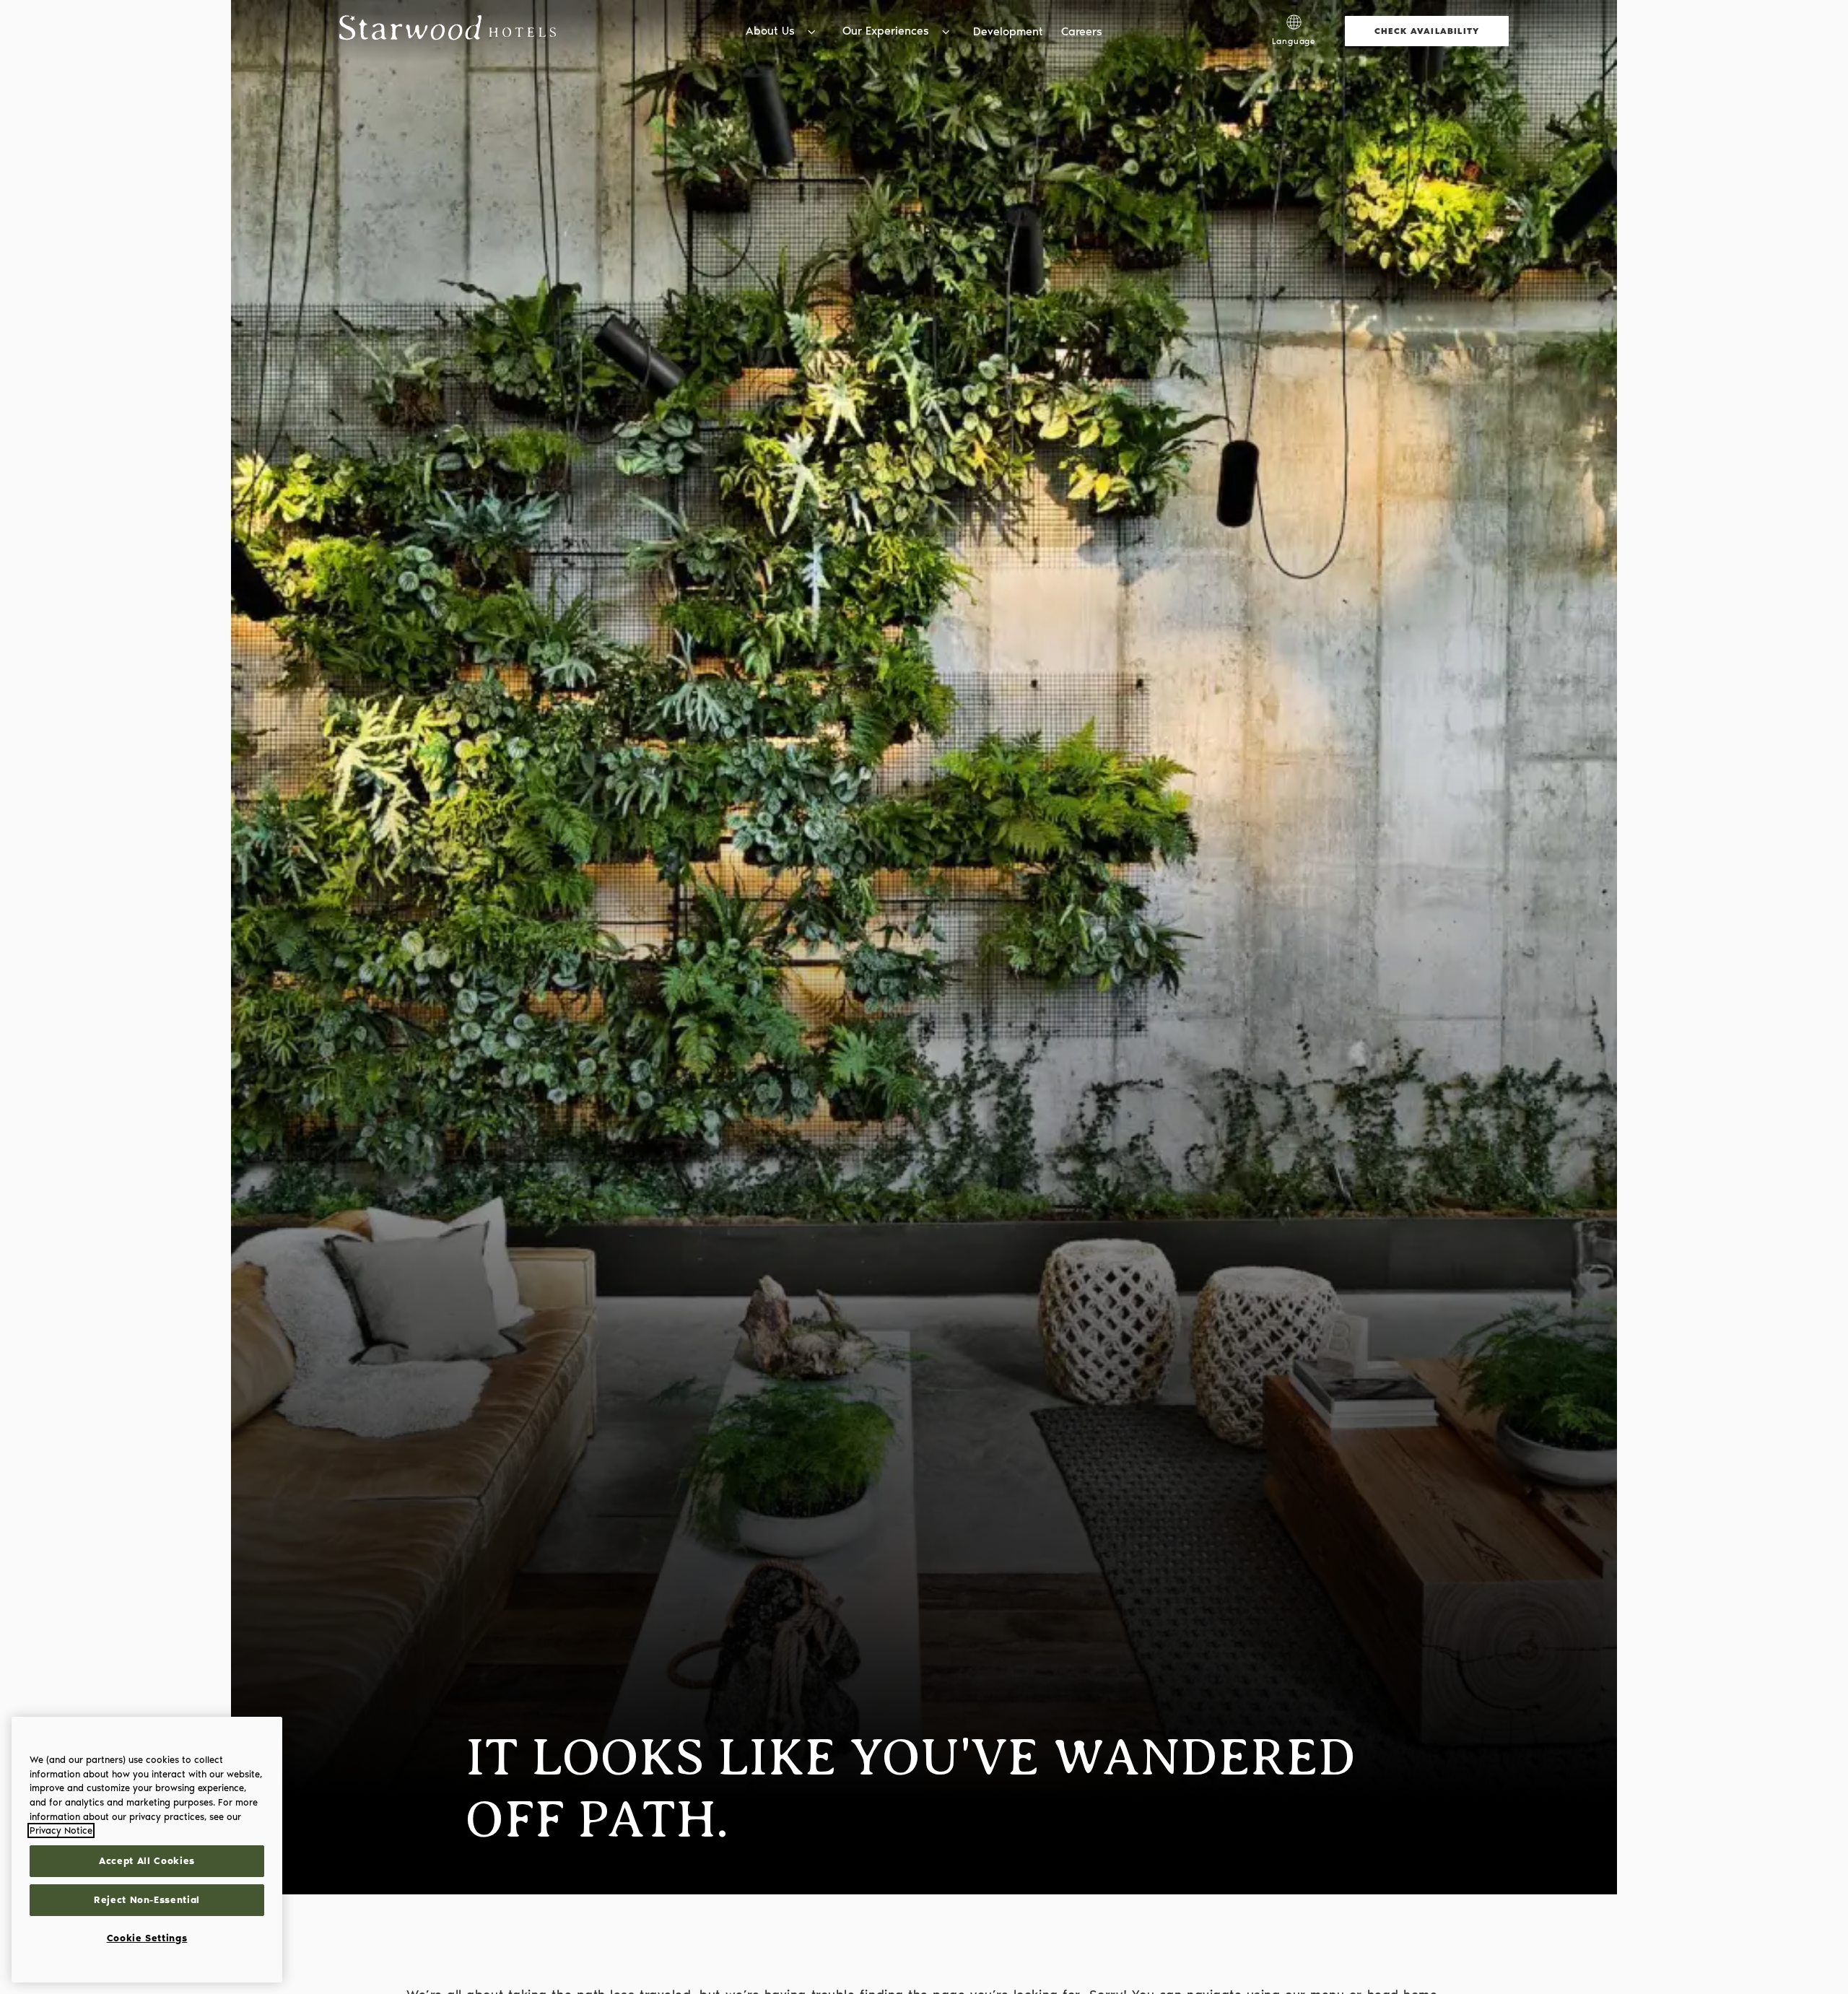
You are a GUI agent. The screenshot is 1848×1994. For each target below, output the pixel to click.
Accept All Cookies (147, 1861)
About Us (770, 31)
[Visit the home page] (448, 31)
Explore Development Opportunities (1159, 14)
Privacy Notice (61, 1830)
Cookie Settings (147, 1938)
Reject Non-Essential (147, 1900)
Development (1008, 31)
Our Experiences (886, 31)
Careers (1082, 31)
